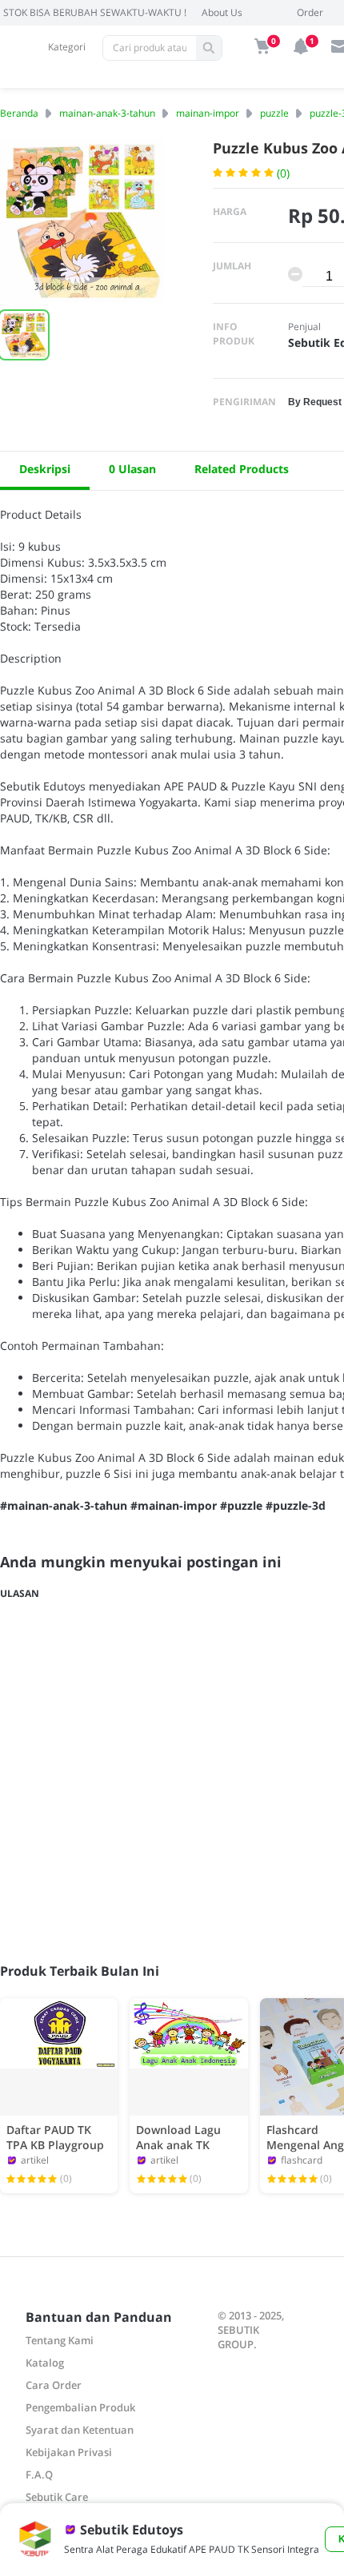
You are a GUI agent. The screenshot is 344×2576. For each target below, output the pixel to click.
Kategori (67, 47)
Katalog (45, 2363)
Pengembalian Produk (80, 2407)
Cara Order (54, 2385)
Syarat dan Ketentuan (80, 2430)
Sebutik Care (57, 2497)
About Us (222, 12)
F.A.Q (39, 2474)
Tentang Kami (60, 2340)
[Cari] (209, 48)
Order (310, 12)
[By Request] (315, 401)
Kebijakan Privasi (69, 2452)
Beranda (19, 113)
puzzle (274, 113)
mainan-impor (208, 113)
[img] (262, 46)
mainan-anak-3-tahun (107, 113)
